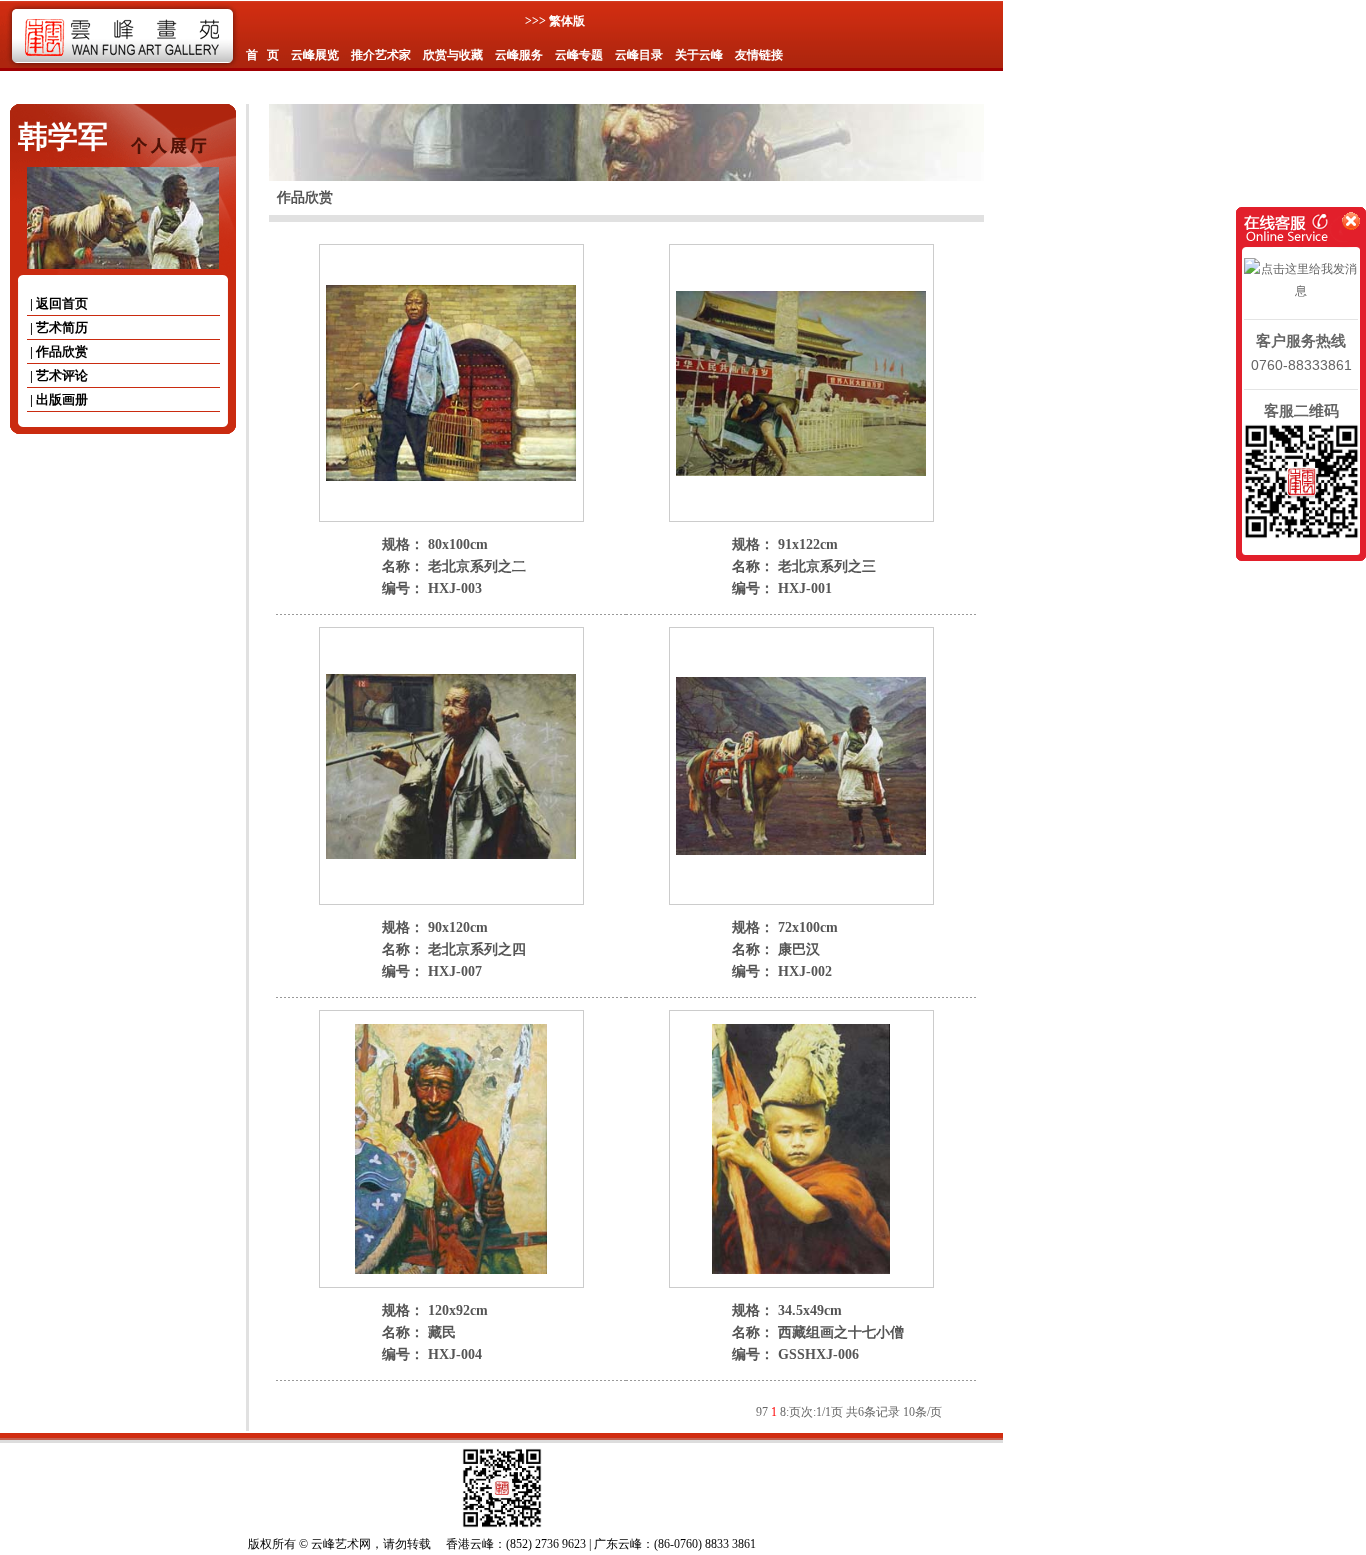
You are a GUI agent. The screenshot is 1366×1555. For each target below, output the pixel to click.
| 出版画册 (57, 399)
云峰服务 (519, 55)
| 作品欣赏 (57, 351)
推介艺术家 (381, 55)
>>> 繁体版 (555, 21)
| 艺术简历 (57, 327)
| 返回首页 (57, 303)
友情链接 (759, 55)
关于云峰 (699, 55)
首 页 (262, 55)
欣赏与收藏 (453, 55)
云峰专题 (579, 55)
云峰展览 (315, 55)
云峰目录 (639, 55)
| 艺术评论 (57, 375)
